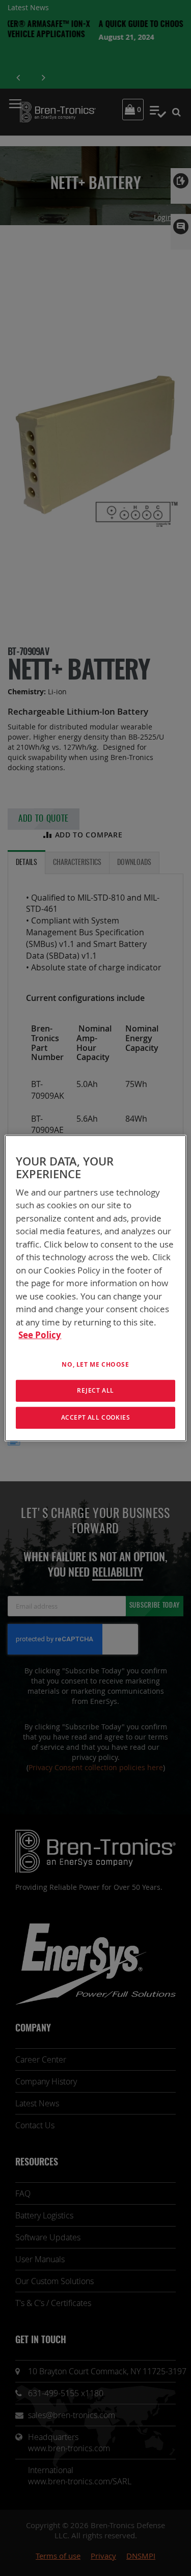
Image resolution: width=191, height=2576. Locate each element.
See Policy (40, 1335)
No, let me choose (95, 1364)
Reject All (95, 1390)
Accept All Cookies (96, 1417)
